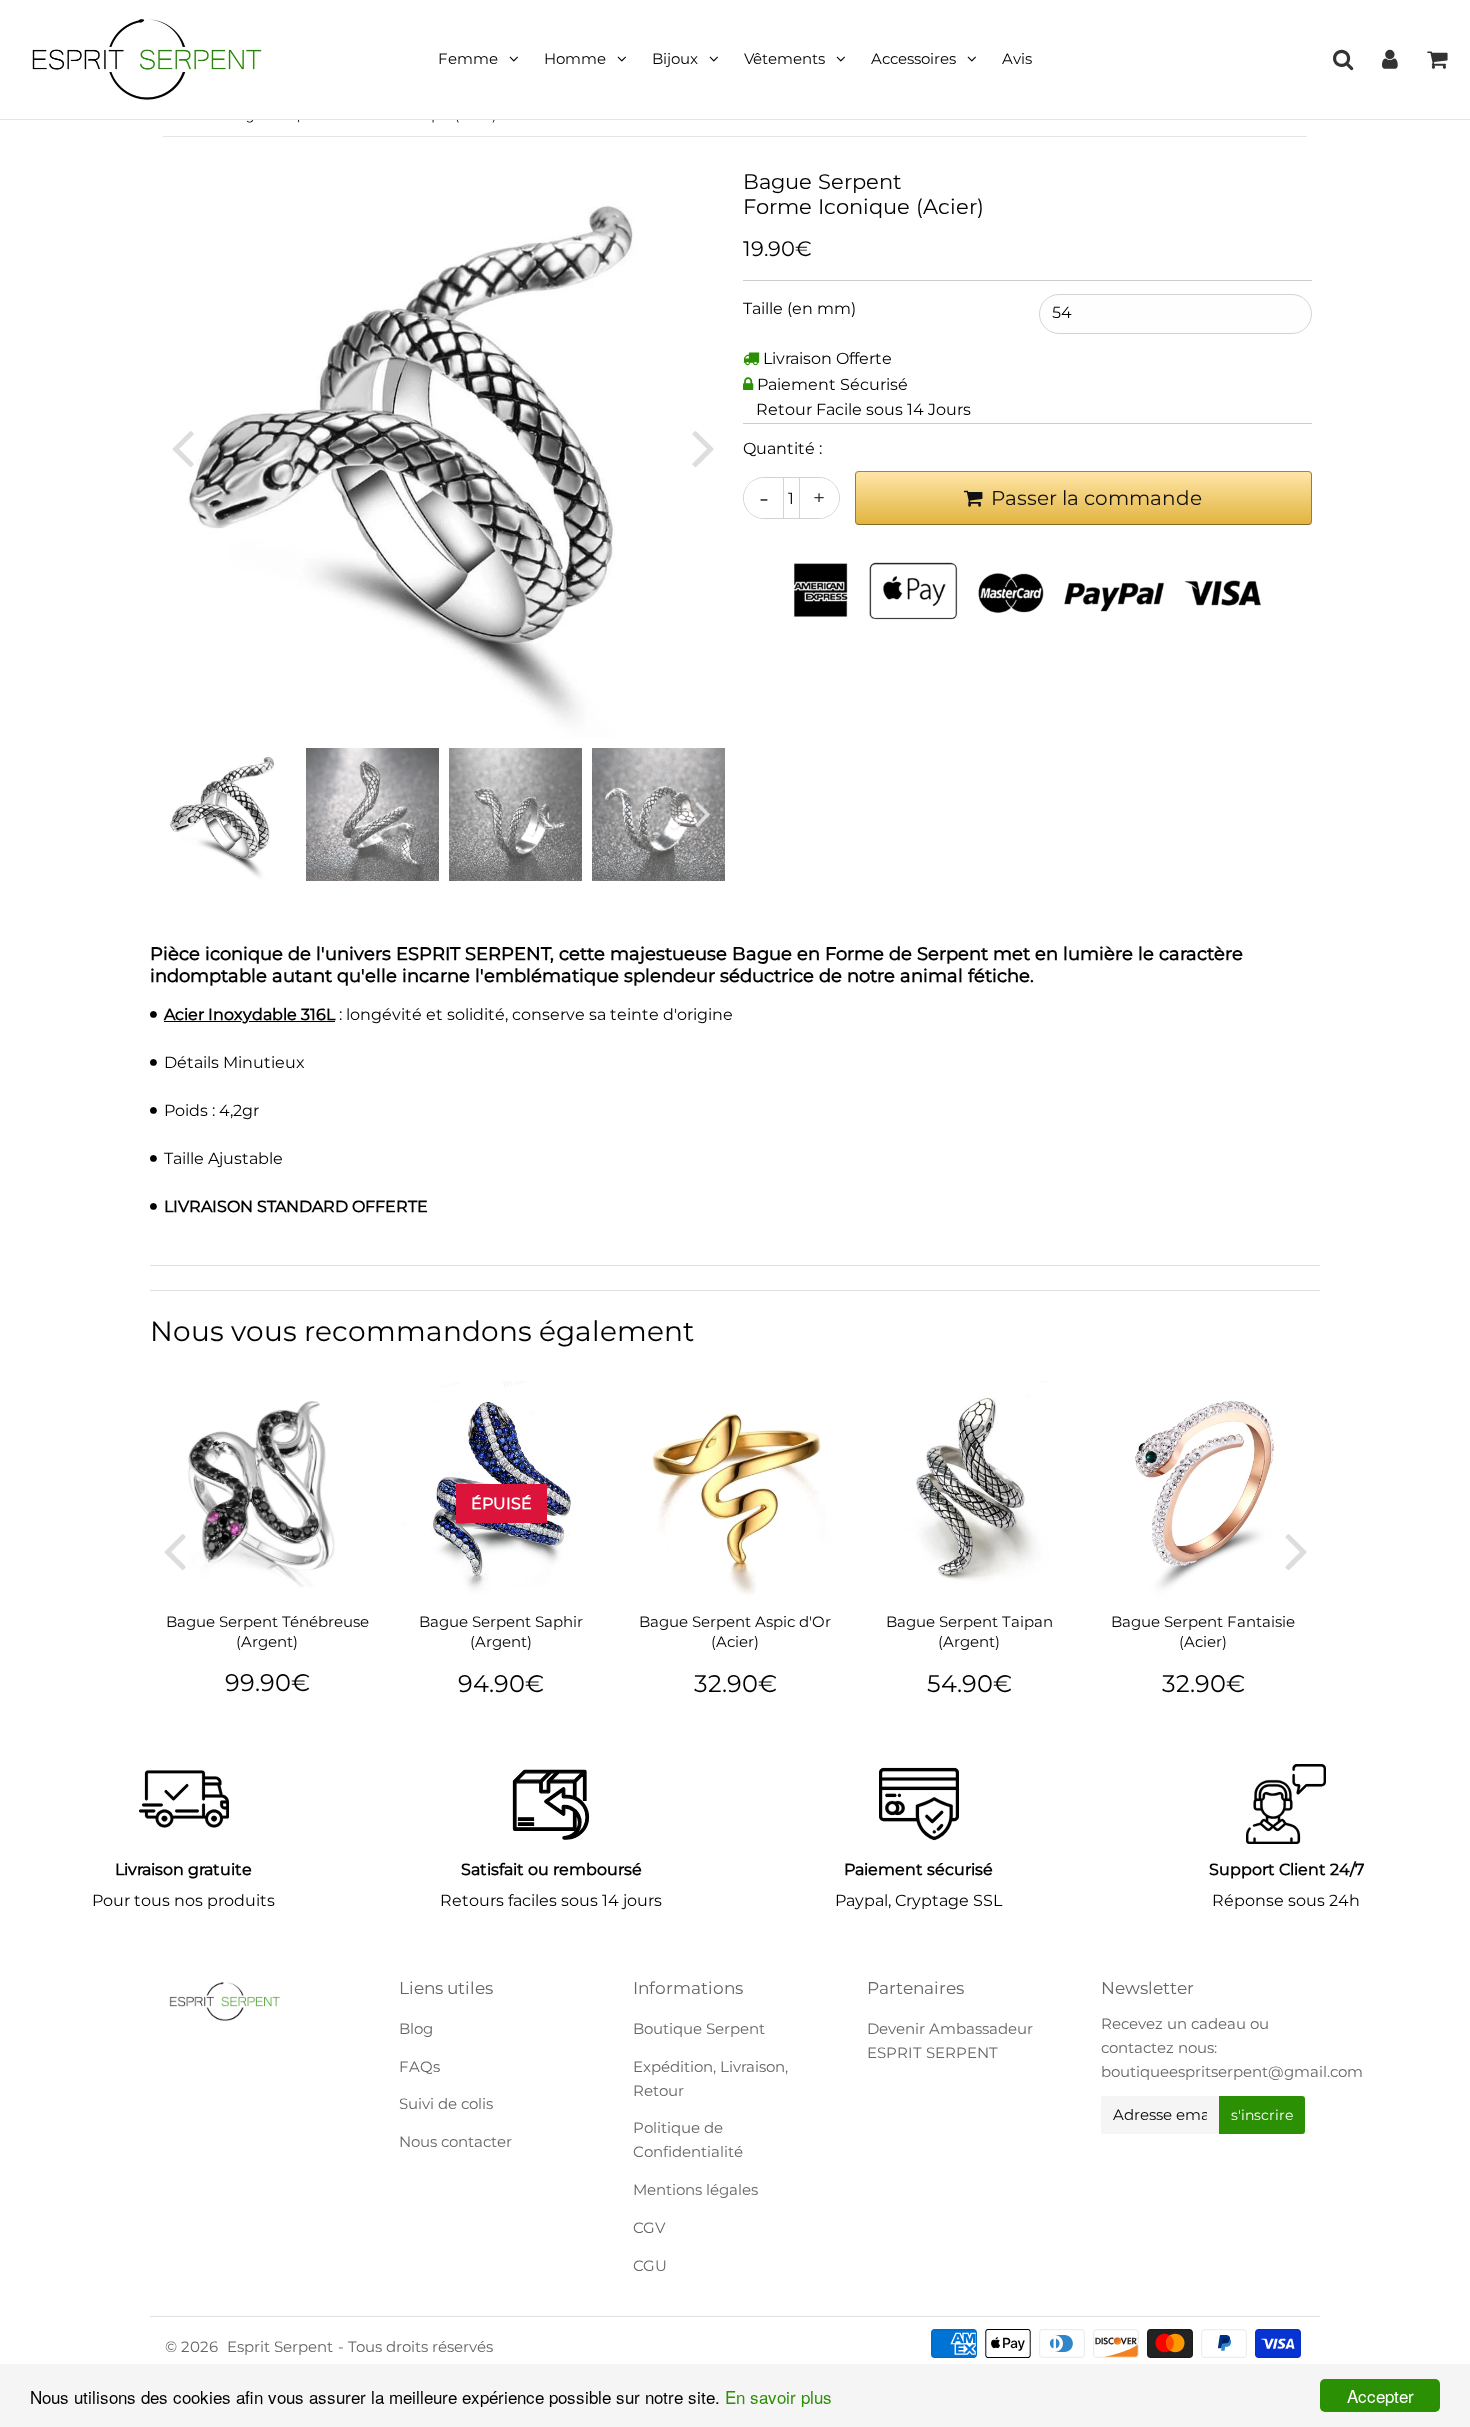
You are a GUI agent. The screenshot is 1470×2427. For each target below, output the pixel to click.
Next (703, 447)
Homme (575, 58)
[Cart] (1436, 59)
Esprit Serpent (280, 2346)
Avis (1017, 58)
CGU (650, 2265)
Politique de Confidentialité (688, 2139)
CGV (649, 2227)
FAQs (419, 2066)
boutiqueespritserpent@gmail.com (1232, 2071)
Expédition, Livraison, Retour (710, 2078)
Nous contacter (455, 2141)
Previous (182, 447)
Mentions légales (695, 2189)
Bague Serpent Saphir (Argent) (501, 1631)
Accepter (1380, 2395)
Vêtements (784, 58)
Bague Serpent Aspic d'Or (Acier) (735, 1631)
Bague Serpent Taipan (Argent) (969, 1631)
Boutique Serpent (699, 2028)
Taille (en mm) (799, 308)
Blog (416, 2028)
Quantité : (782, 448)
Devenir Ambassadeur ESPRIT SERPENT (950, 2040)
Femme (468, 58)
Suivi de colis (446, 2103)
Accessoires (913, 58)
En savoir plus (778, 2396)
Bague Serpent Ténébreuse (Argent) (267, 1631)
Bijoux (675, 58)
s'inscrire (1262, 2115)
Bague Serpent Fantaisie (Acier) (1203, 1631)
